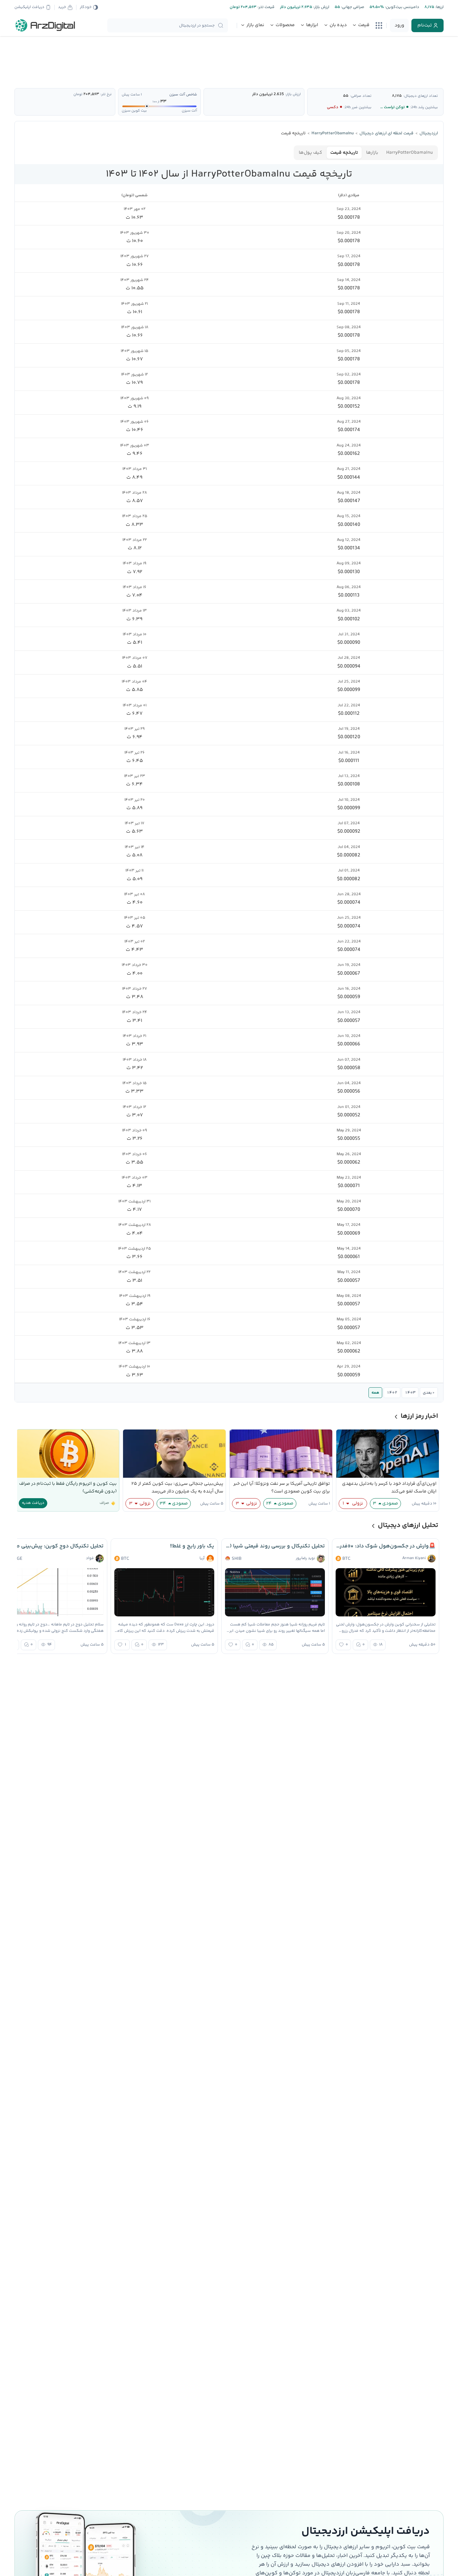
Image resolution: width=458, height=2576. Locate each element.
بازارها (372, 153)
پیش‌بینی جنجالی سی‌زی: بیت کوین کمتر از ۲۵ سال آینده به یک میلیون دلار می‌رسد (177, 1488)
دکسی (333, 107)
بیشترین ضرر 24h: (358, 107)
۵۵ (346, 96)
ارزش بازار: (321, 7)
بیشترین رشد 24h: (424, 107)
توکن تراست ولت (390, 107)
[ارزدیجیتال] (45, 25)
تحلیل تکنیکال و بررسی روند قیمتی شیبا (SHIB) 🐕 (275, 1546)
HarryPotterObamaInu (410, 153)
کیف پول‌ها (310, 153)
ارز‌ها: (439, 7)
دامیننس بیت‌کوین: (402, 7)
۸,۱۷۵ (397, 96)
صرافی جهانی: (352, 7)
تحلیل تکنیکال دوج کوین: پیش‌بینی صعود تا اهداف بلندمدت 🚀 (54, 1546)
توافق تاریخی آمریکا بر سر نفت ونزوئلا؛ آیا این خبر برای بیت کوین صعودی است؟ (282, 1488)
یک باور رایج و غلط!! (192, 1546)
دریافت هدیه (33, 1503)
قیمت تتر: (266, 7)
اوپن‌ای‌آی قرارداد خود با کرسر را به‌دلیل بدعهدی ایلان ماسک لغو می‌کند (389, 1488)
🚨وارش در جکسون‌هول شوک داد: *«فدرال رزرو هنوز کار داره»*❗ (386, 1546)
